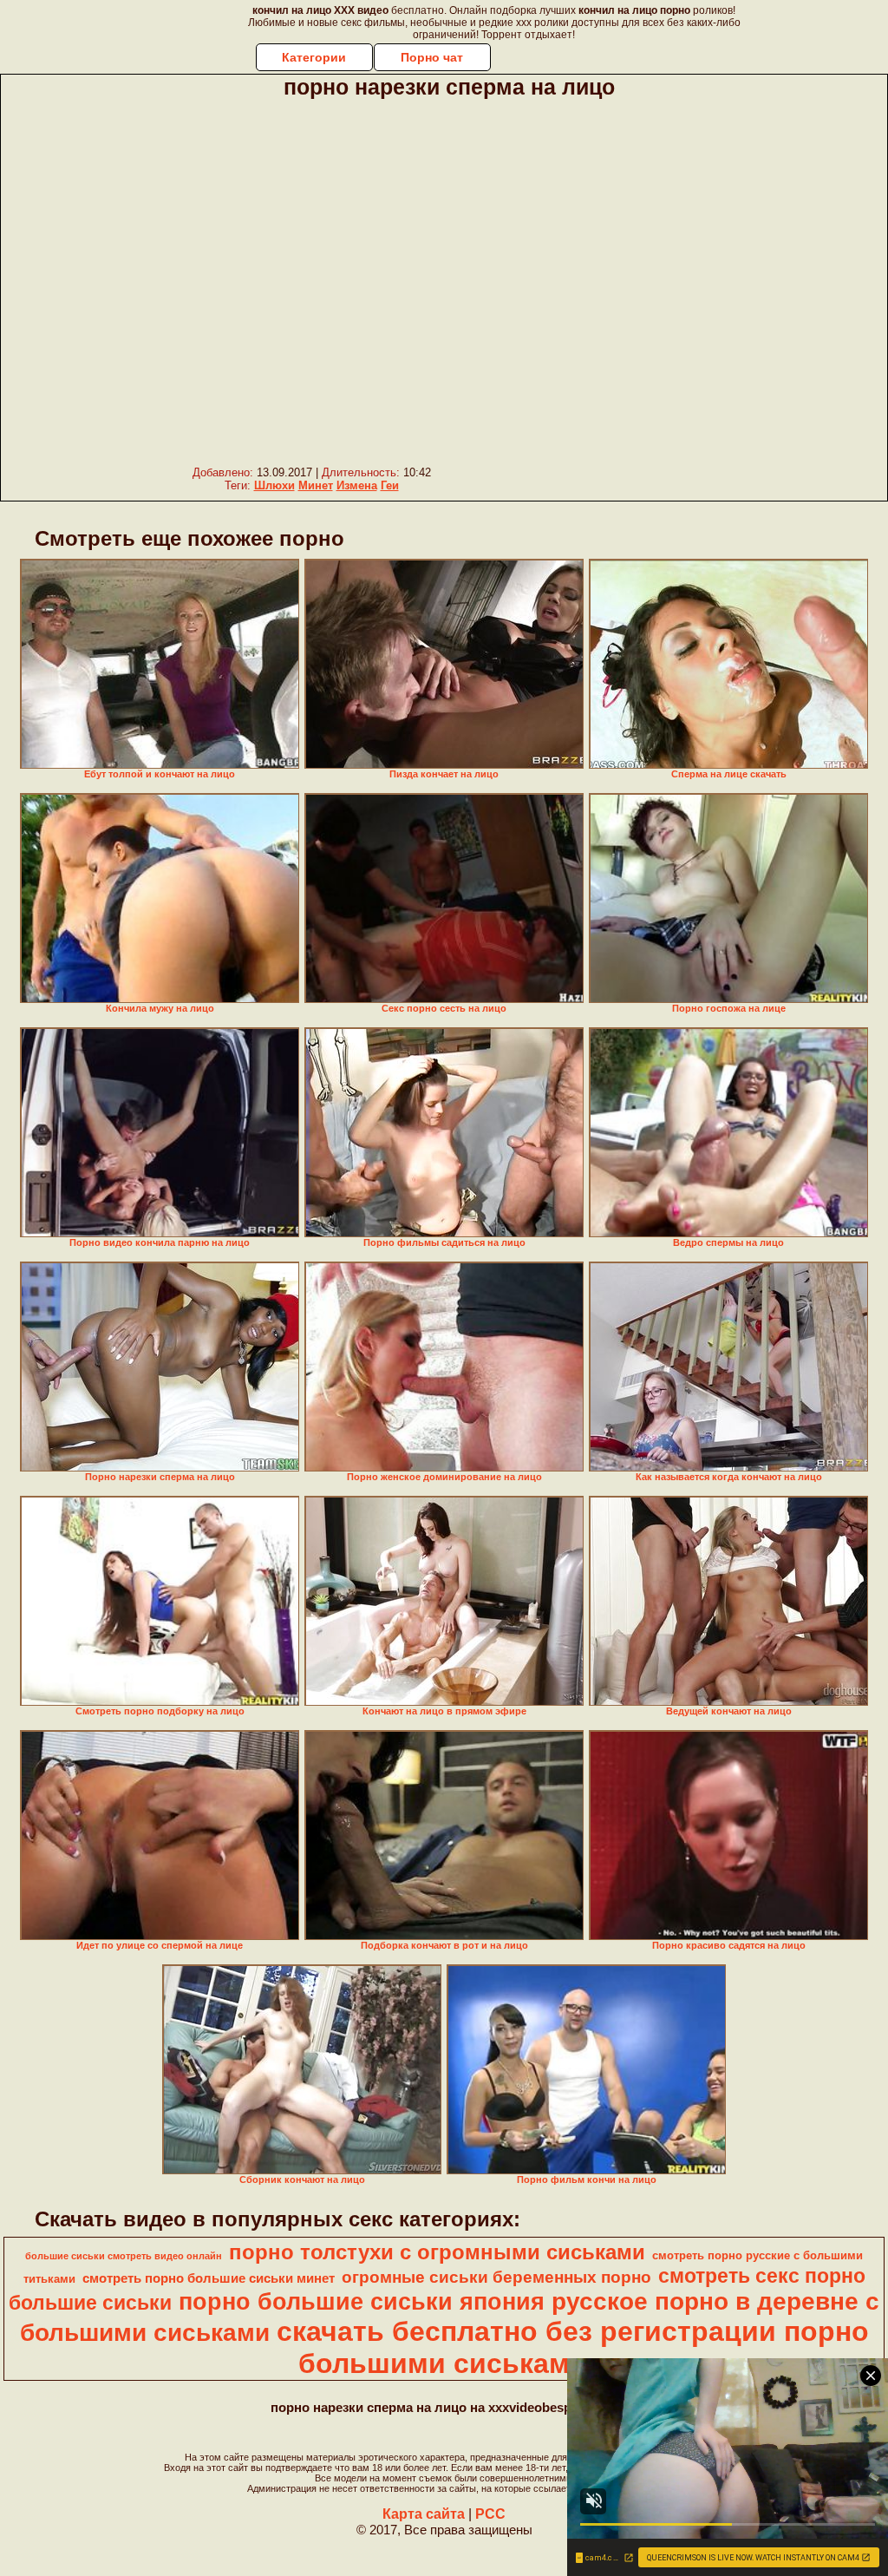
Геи (390, 485)
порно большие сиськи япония (362, 2302)
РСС (490, 2514)
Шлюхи (274, 485)
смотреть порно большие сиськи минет (209, 2278)
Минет (316, 485)
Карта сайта (424, 2514)
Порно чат (432, 57)
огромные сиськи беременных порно (496, 2277)
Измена (357, 485)
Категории (314, 57)
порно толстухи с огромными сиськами (437, 2252)
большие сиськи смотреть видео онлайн (124, 2256)
